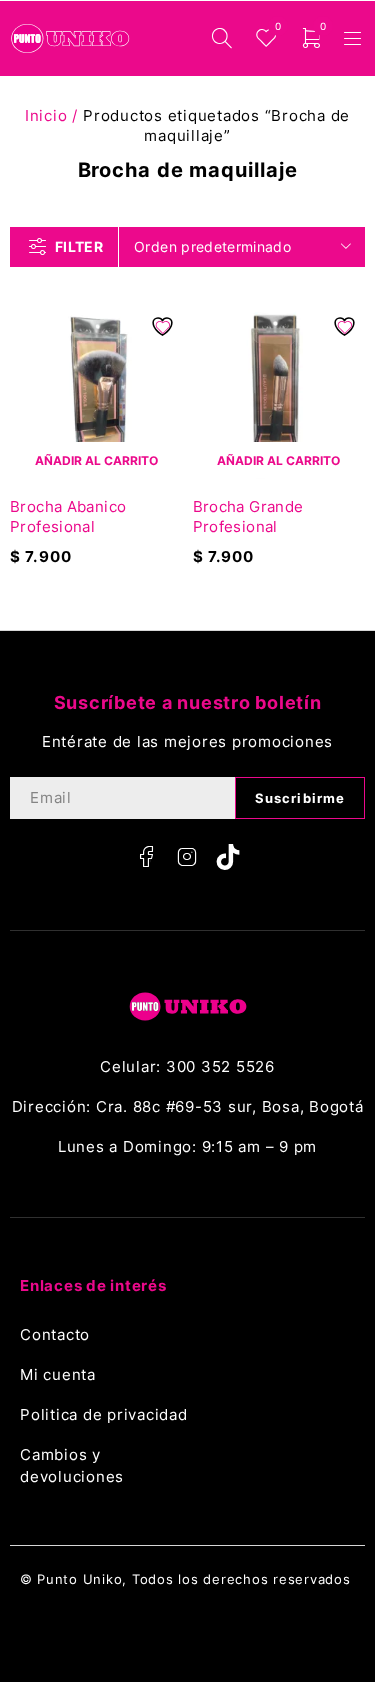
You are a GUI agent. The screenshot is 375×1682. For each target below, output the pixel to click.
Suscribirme (300, 798)
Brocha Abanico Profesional (68, 516)
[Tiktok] (228, 857)
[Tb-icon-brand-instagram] (188, 857)
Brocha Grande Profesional (248, 516)
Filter (79, 246)
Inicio (46, 115)
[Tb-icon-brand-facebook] (147, 857)
